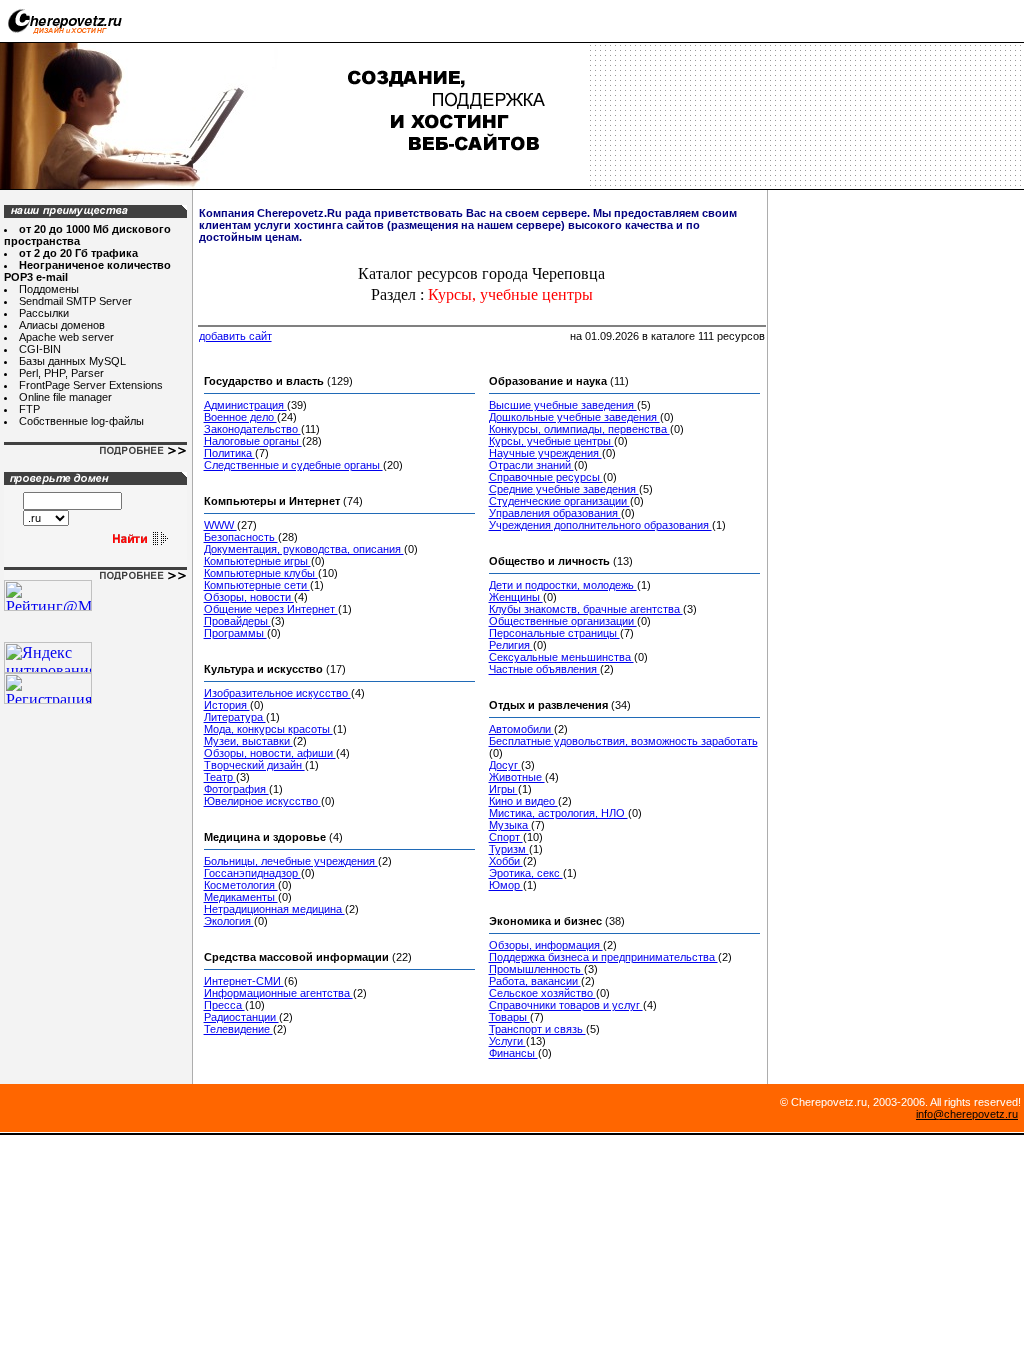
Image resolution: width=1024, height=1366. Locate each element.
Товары (509, 1017)
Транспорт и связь (537, 1029)
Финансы (513, 1053)
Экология (229, 921)
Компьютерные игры (257, 561)
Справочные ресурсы (546, 477)
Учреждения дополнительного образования (600, 525)
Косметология (241, 885)
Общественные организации (563, 621)
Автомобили (521, 729)
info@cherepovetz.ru (967, 1114)
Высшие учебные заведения (563, 405)
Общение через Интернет (271, 609)
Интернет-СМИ (244, 981)
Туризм (509, 849)
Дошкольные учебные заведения (574, 417)
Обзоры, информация (546, 945)
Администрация (245, 405)
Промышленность (536, 969)
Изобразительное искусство (277, 693)
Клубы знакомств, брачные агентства (586, 609)
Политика (229, 453)
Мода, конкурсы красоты (268, 729)
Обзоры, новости (249, 597)
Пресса (224, 1005)
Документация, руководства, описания (304, 549)
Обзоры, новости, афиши (270, 753)
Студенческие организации (559, 501)
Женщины (516, 597)
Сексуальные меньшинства (561, 657)
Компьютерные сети (257, 585)
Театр (220, 777)
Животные (517, 777)
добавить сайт (235, 336)
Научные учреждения (545, 453)
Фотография (236, 789)
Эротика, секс (526, 873)
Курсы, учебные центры (551, 441)
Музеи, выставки (248, 741)
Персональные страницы (554, 633)
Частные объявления (544, 669)
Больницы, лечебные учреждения (291, 861)
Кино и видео (523, 801)
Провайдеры (237, 621)
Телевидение (238, 1029)
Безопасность (241, 537)
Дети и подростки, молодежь (563, 585)
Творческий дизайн (254, 765)
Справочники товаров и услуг (566, 1005)
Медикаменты (241, 897)
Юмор (506, 885)
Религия (511, 645)
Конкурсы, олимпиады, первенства (579, 429)
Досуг (505, 765)
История (227, 705)
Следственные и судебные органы (293, 465)
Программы (235, 633)
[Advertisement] (898, 250)
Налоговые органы (253, 441)
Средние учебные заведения (564, 489)
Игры (503, 789)
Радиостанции (241, 1017)
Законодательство (252, 429)
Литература (235, 717)
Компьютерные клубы (261, 573)
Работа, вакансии (535, 981)
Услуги (507, 1041)
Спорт (506, 837)
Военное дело (240, 417)
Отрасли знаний (531, 465)
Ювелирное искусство (262, 801)
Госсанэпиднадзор (252, 873)
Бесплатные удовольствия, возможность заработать (623, 741)
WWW (220, 525)
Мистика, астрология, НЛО (558, 813)
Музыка (510, 825)
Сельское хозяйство (542, 993)
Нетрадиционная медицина (274, 909)
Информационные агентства (278, 993)
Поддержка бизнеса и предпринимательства (603, 957)
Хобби (506, 861)
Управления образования (555, 513)
